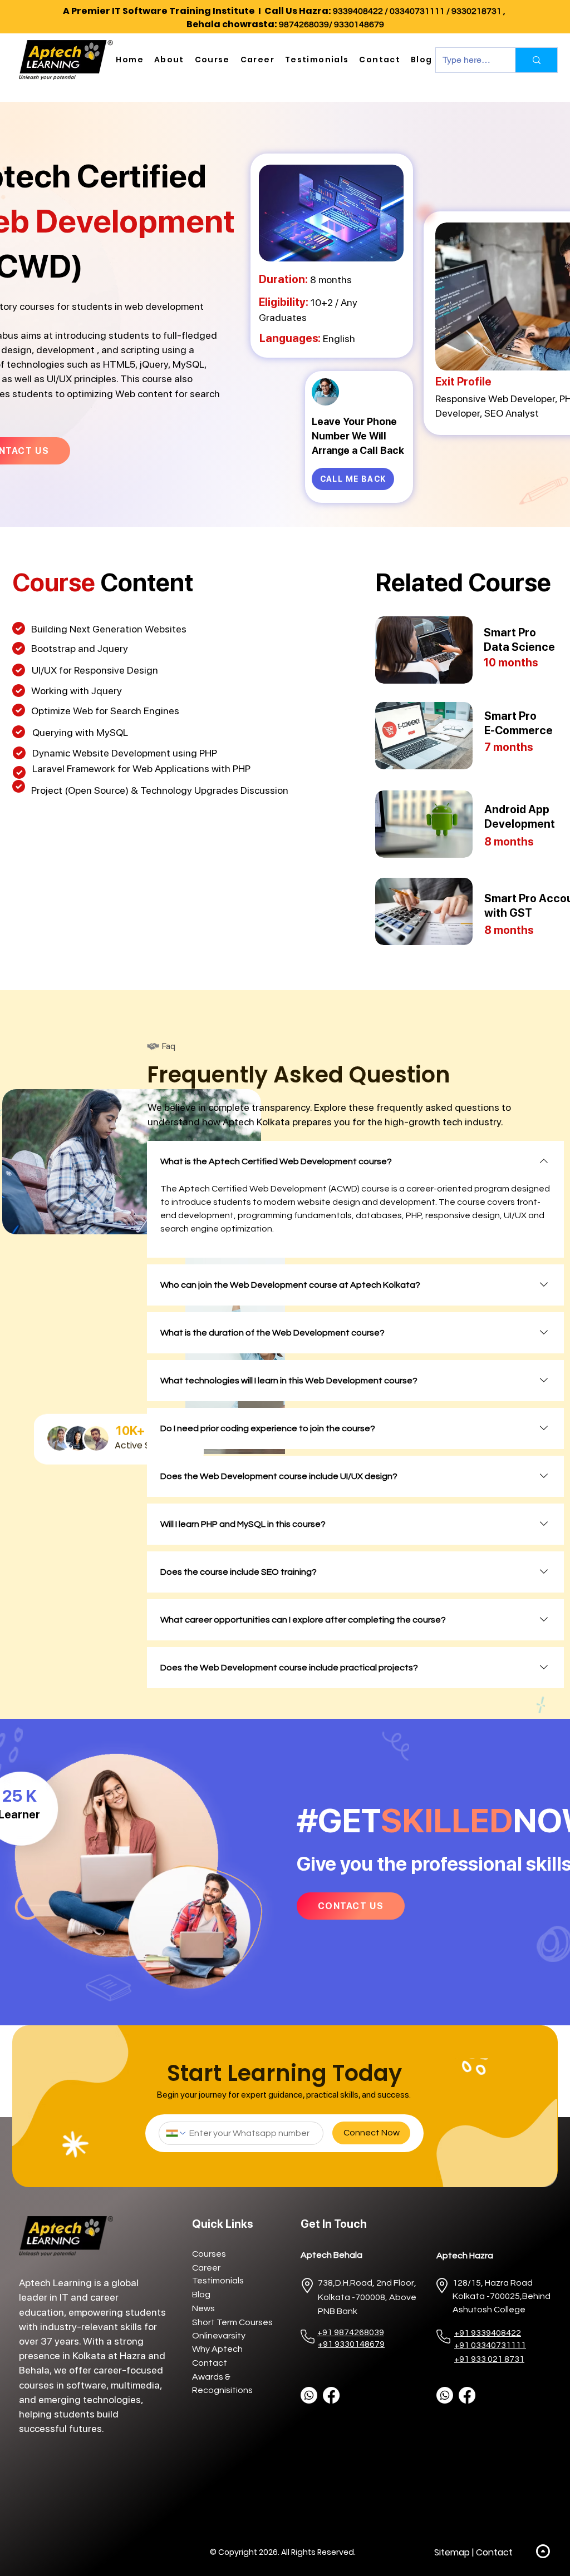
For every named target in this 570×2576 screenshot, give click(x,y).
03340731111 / (421, 11)
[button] (169, 60)
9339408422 (358, 11)
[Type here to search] (536, 60)
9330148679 (359, 24)
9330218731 (476, 11)
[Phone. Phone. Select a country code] (176, 2133)
